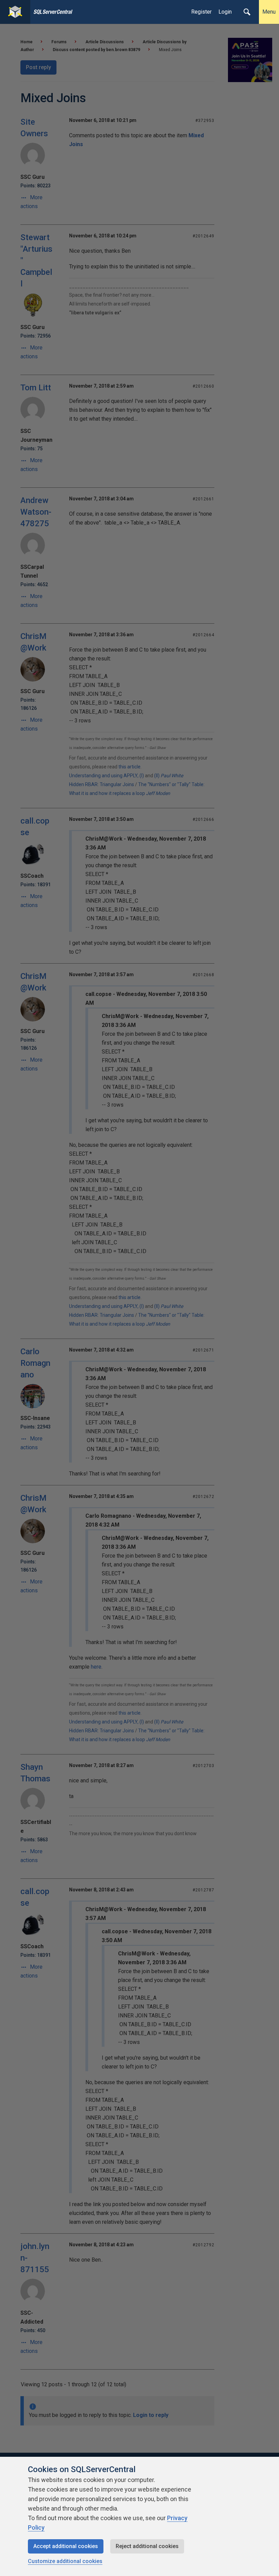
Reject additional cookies (147, 2546)
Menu (269, 12)
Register (201, 12)
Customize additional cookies (65, 2561)
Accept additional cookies (66, 2546)
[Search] (247, 12)
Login (225, 12)
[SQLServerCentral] (15, 12)
